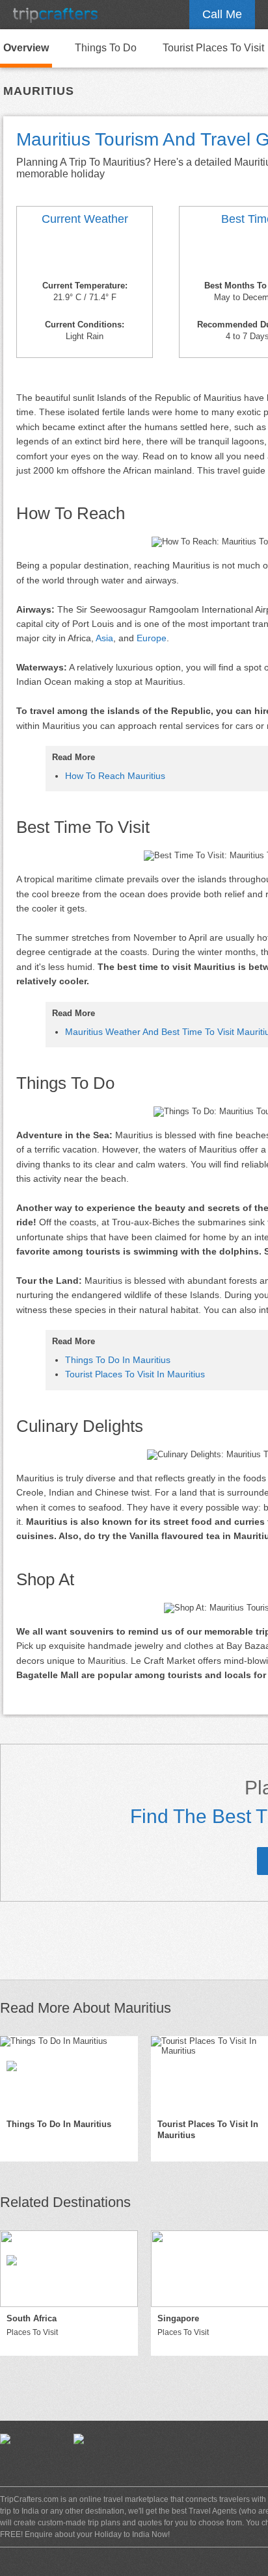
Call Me (222, 14)
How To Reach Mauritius (115, 776)
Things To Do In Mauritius (118, 1360)
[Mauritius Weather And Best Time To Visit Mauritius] (85, 255)
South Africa (32, 2318)
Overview (26, 48)
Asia (104, 638)
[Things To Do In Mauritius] (69, 2074)
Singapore (178, 2318)
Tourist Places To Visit (213, 48)
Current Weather (85, 219)
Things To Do (106, 48)
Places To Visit (32, 2332)
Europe (152, 638)
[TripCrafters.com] (55, 15)
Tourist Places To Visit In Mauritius (135, 1374)
